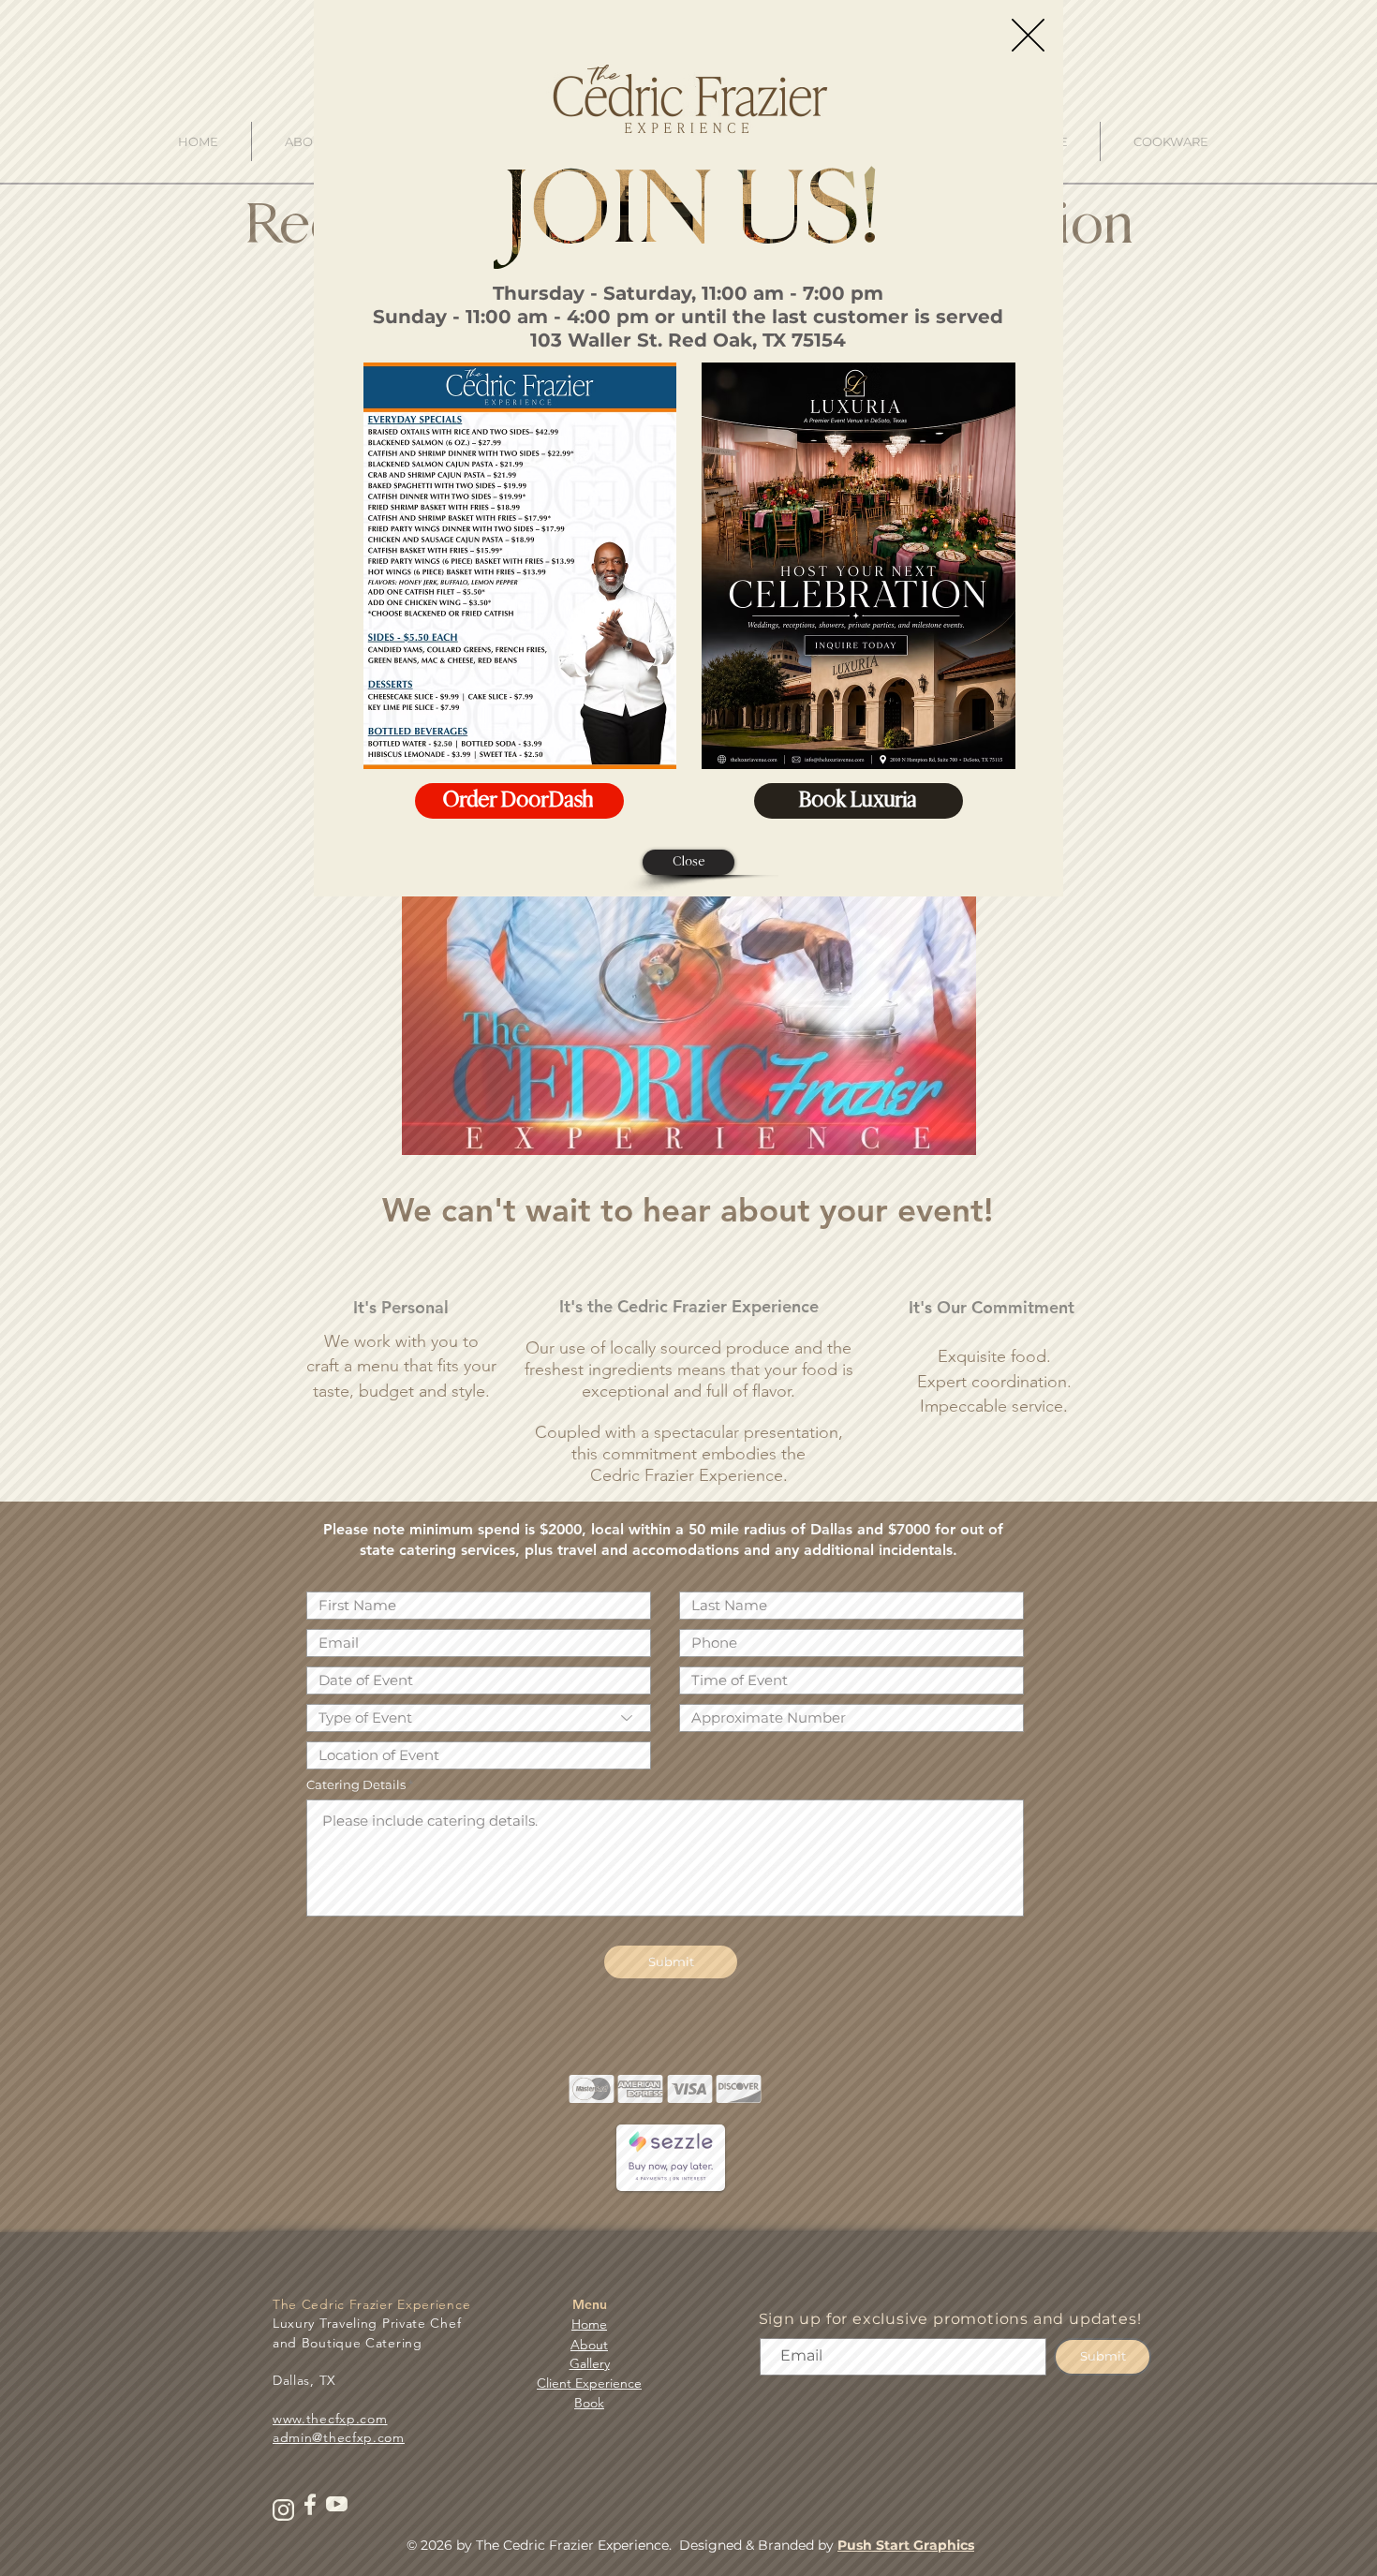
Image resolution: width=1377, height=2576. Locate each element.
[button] (1028, 35)
